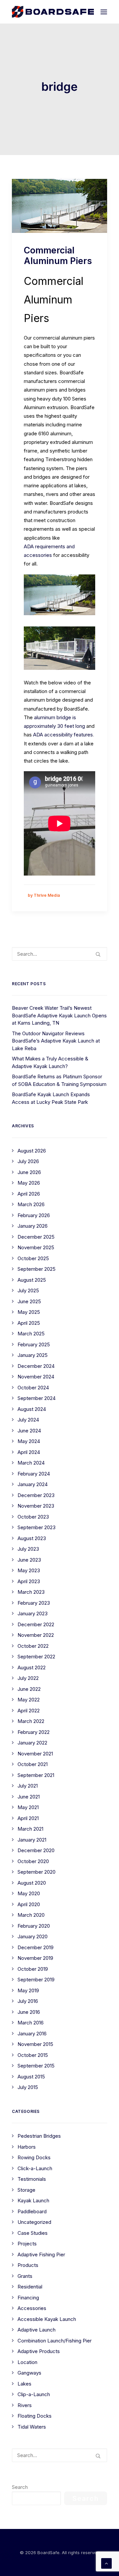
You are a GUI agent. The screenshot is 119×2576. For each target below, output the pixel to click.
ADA (29, 546)
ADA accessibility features (63, 735)
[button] (104, 12)
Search (20, 2487)
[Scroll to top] (106, 2563)
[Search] (59, 954)
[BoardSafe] (53, 12)
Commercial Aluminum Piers (58, 255)
